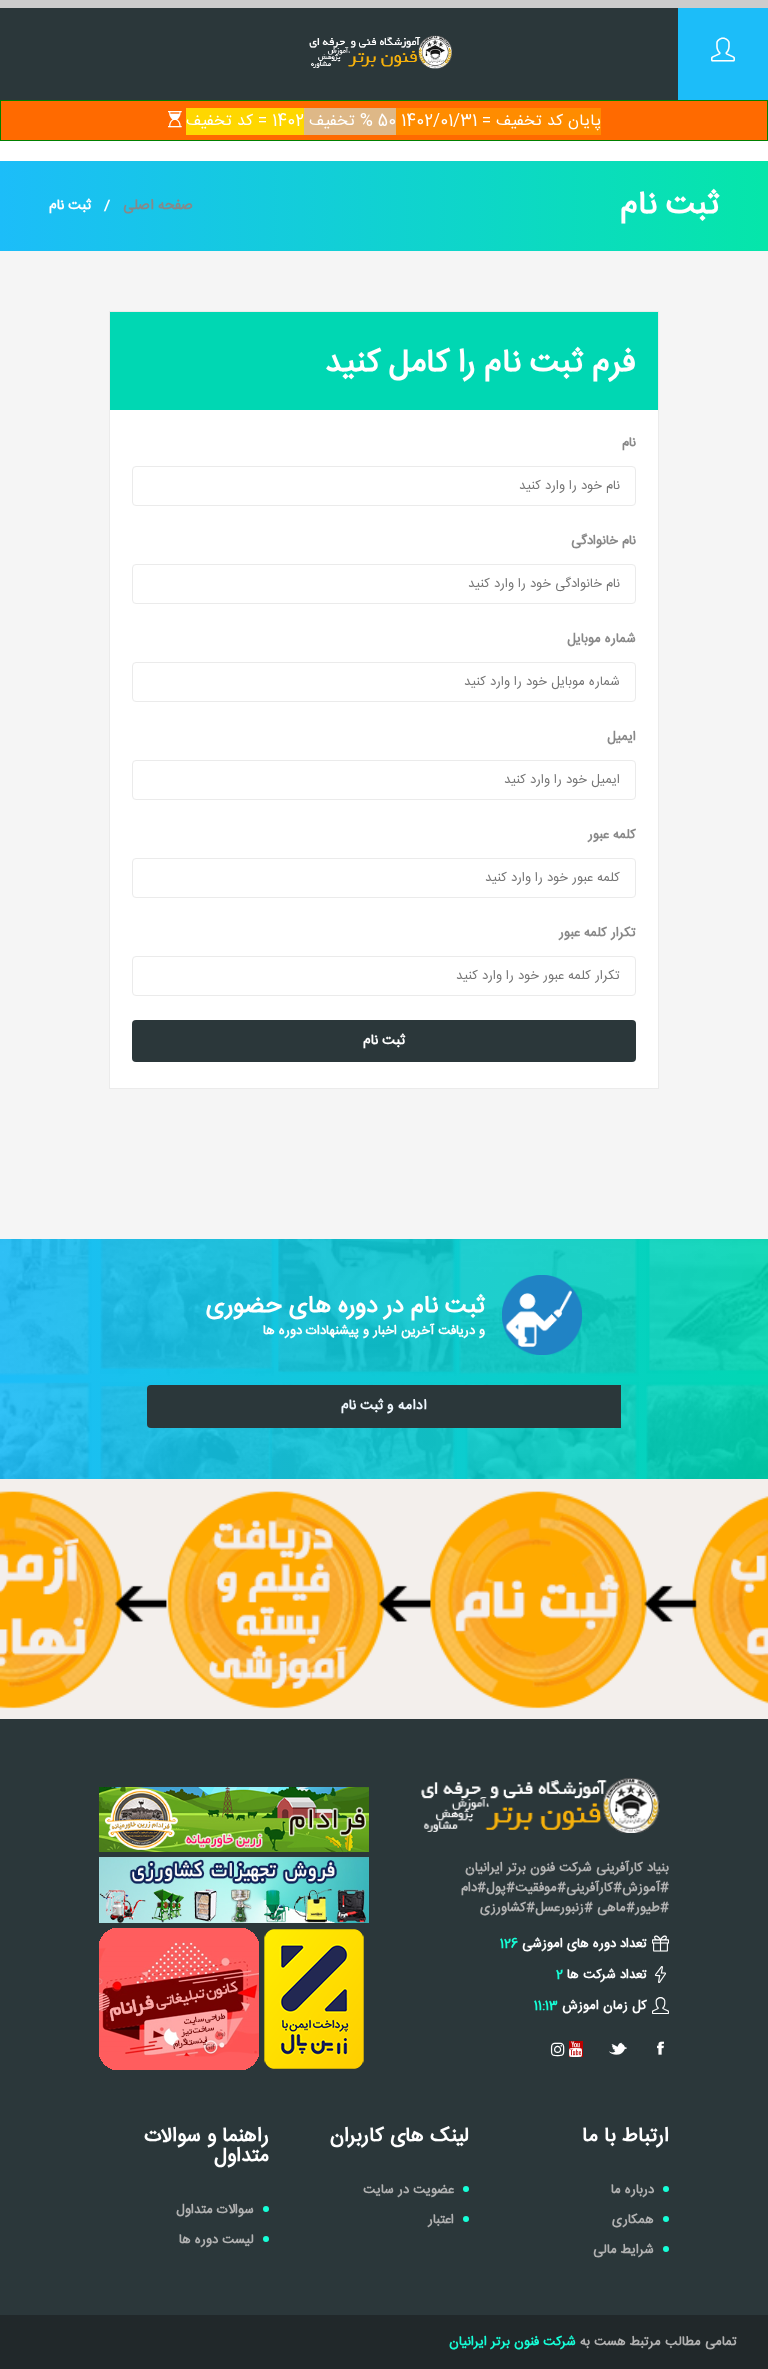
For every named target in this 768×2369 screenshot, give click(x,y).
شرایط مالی (623, 2250)
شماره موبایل (601, 639)
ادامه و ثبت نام (384, 1406)
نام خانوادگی (603, 541)
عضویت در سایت (408, 2190)
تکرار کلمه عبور (597, 933)
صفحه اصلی (158, 206)
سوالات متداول (215, 2210)
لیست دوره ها (216, 2240)
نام (629, 443)
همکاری (633, 2220)
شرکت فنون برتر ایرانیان (512, 2342)
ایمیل (621, 737)
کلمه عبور (612, 835)
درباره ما (632, 2190)
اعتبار (441, 2220)
